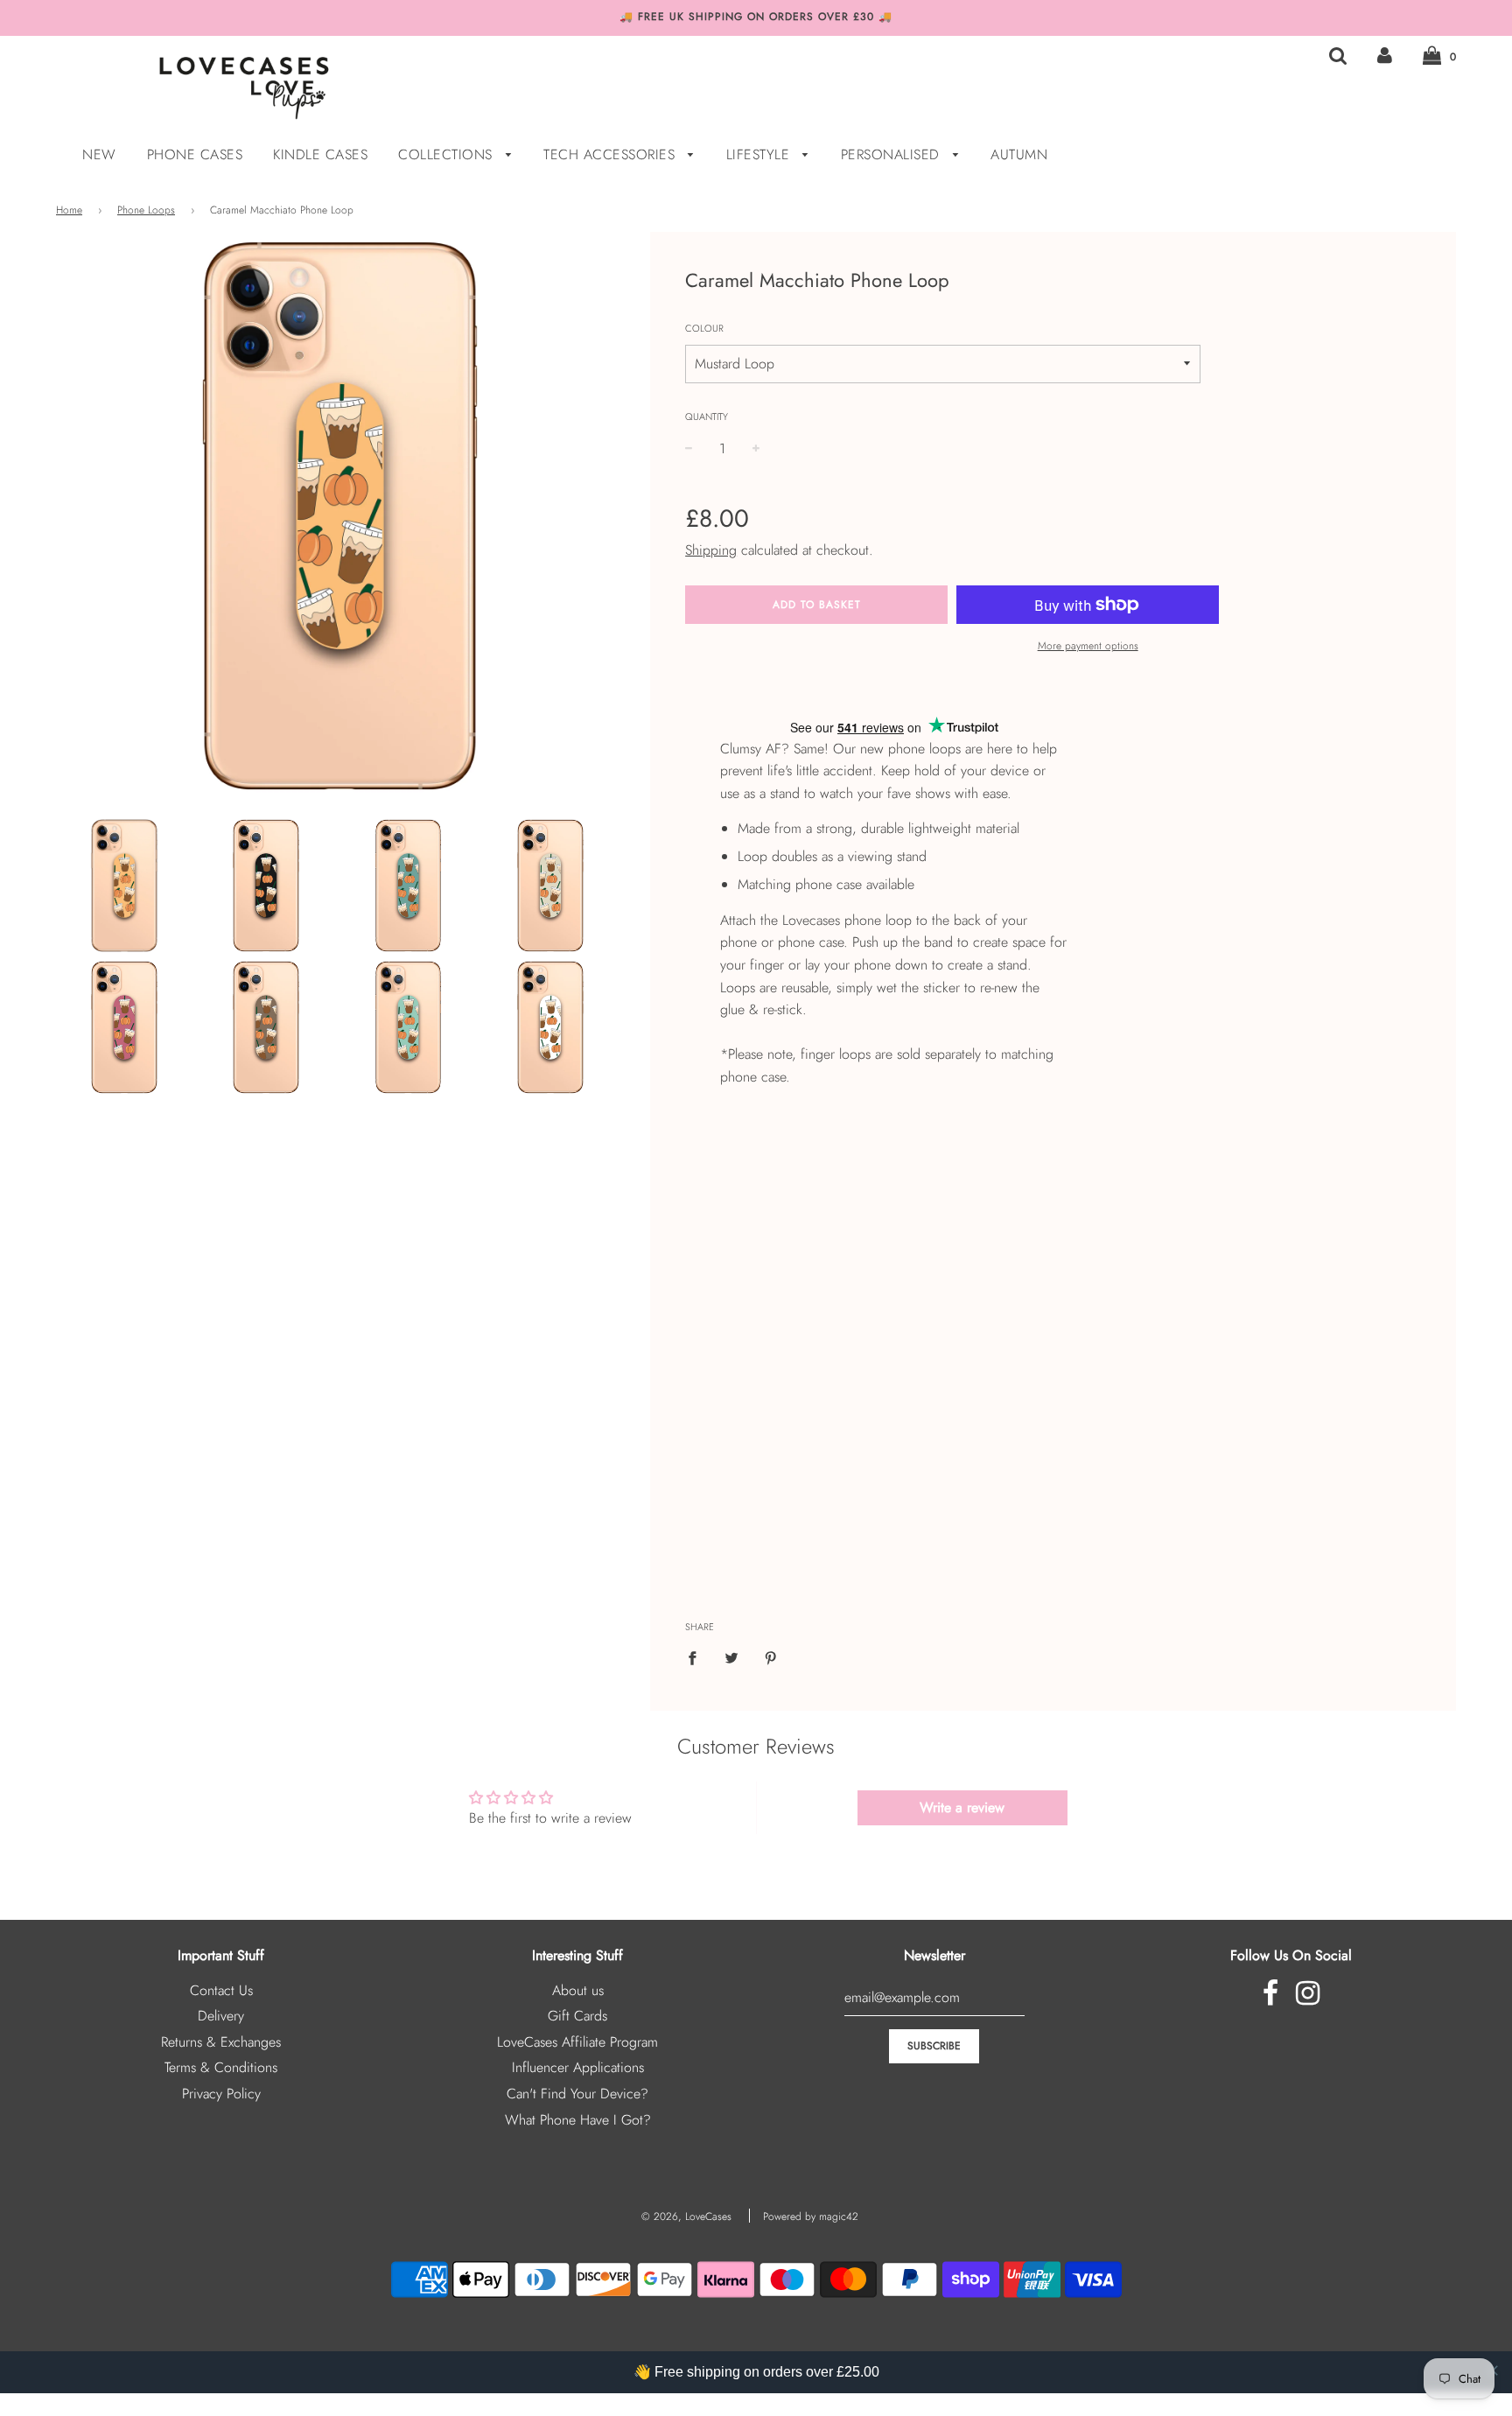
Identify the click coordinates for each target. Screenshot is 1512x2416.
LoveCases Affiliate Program (577, 2042)
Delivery (221, 2016)
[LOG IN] (1385, 56)
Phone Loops (146, 210)
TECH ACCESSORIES (612, 154)
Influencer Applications (578, 2067)
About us (578, 1990)
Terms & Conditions (221, 2067)
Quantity (707, 417)
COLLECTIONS (448, 154)
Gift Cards (577, 2016)
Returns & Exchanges (221, 2042)
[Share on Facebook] (697, 1657)
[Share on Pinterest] (771, 1657)
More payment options (1088, 646)
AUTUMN (1019, 154)
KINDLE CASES (320, 154)
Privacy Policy (221, 2094)
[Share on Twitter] (731, 1657)
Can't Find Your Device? (577, 2094)
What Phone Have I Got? (578, 2120)
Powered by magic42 (811, 2216)
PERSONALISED (893, 154)
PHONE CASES (195, 154)
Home (69, 210)
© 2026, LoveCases (686, 2216)
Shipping (711, 550)
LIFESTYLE (760, 154)
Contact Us (221, 1990)
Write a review (962, 1807)
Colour (704, 328)
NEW (99, 154)
